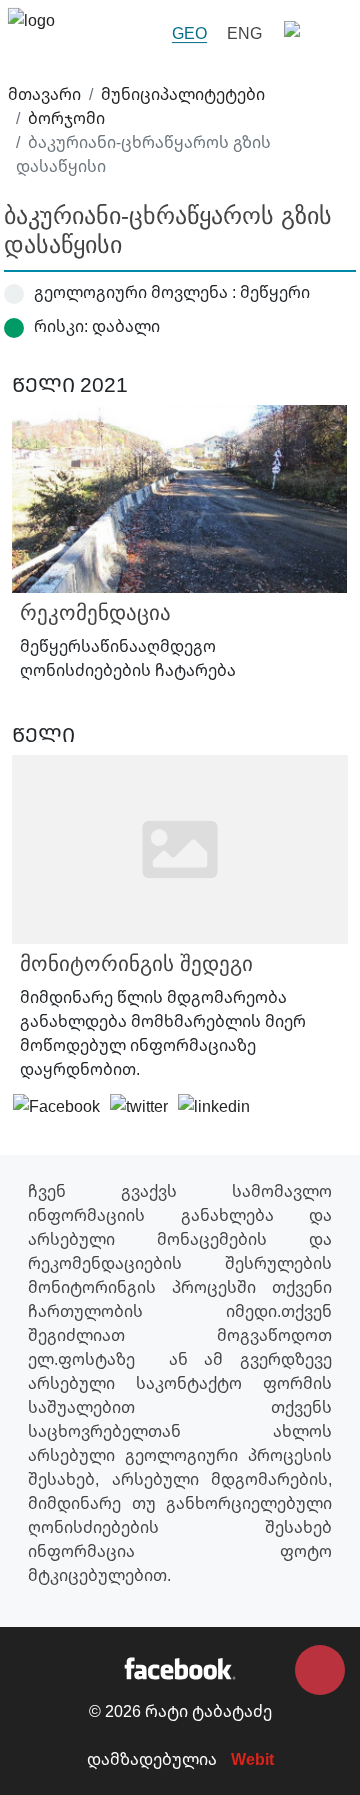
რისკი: (61, 326)
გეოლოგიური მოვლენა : (135, 292)
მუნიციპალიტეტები (183, 94)
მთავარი (44, 94)
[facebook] (179, 1667)
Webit (252, 1759)
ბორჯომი (66, 118)
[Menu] (312, 33)
